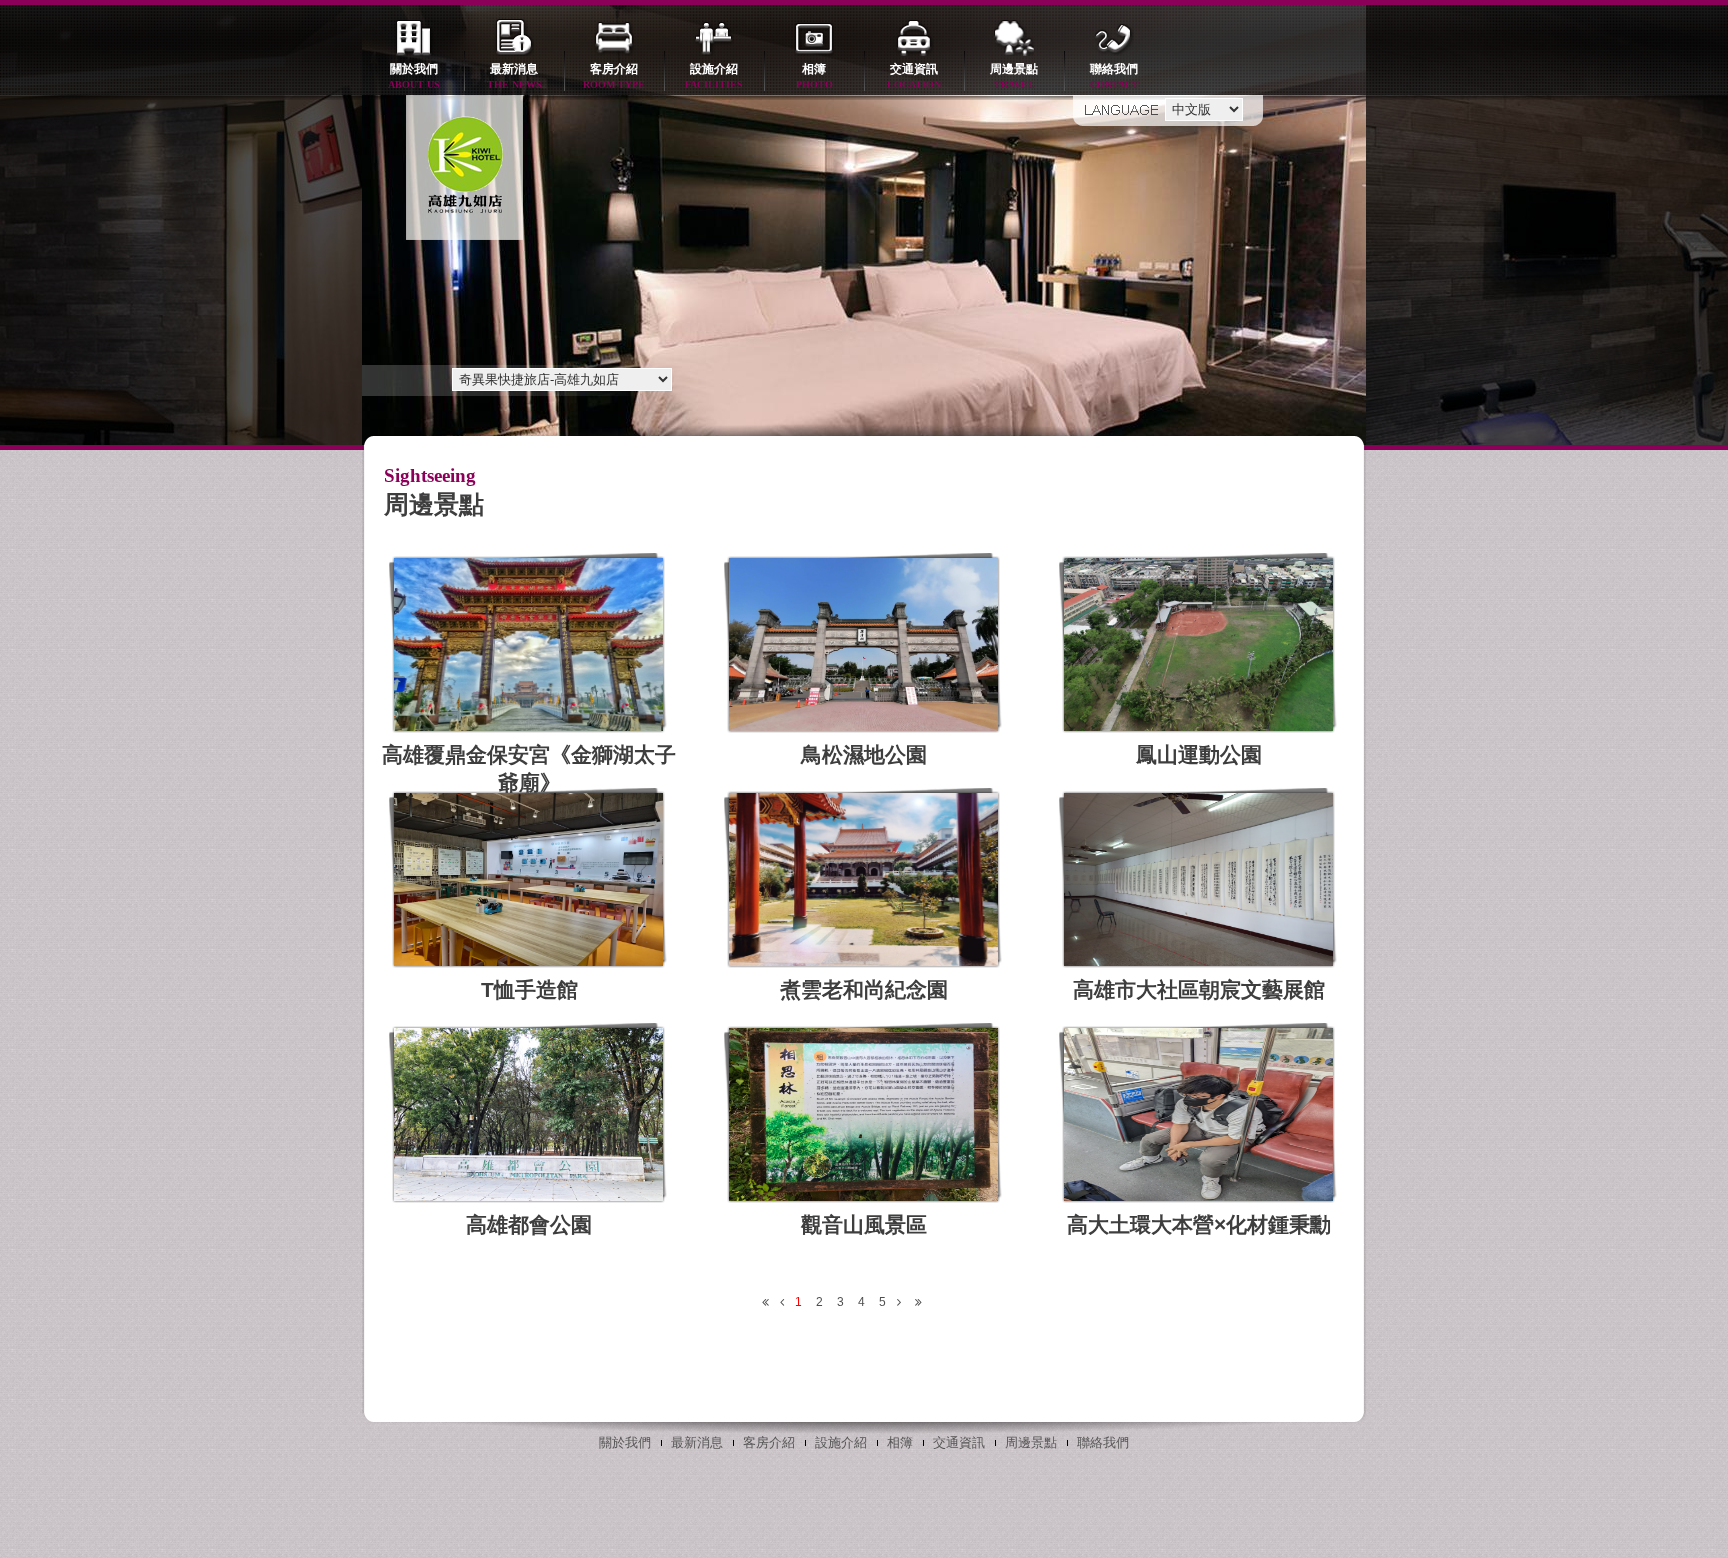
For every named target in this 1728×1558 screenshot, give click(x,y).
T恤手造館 (529, 989)
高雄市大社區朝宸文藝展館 (1199, 989)
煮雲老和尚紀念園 (864, 989)
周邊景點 (1014, 76)
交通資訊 (914, 76)
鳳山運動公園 (1199, 754)
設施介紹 (714, 76)
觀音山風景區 (864, 1224)
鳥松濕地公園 (864, 754)
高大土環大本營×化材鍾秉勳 (1199, 1224)
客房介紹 (614, 76)
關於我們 (414, 76)
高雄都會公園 (529, 1224)
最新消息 (514, 76)
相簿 (814, 76)
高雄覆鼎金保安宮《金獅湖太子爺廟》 (529, 768)
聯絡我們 (1114, 76)
